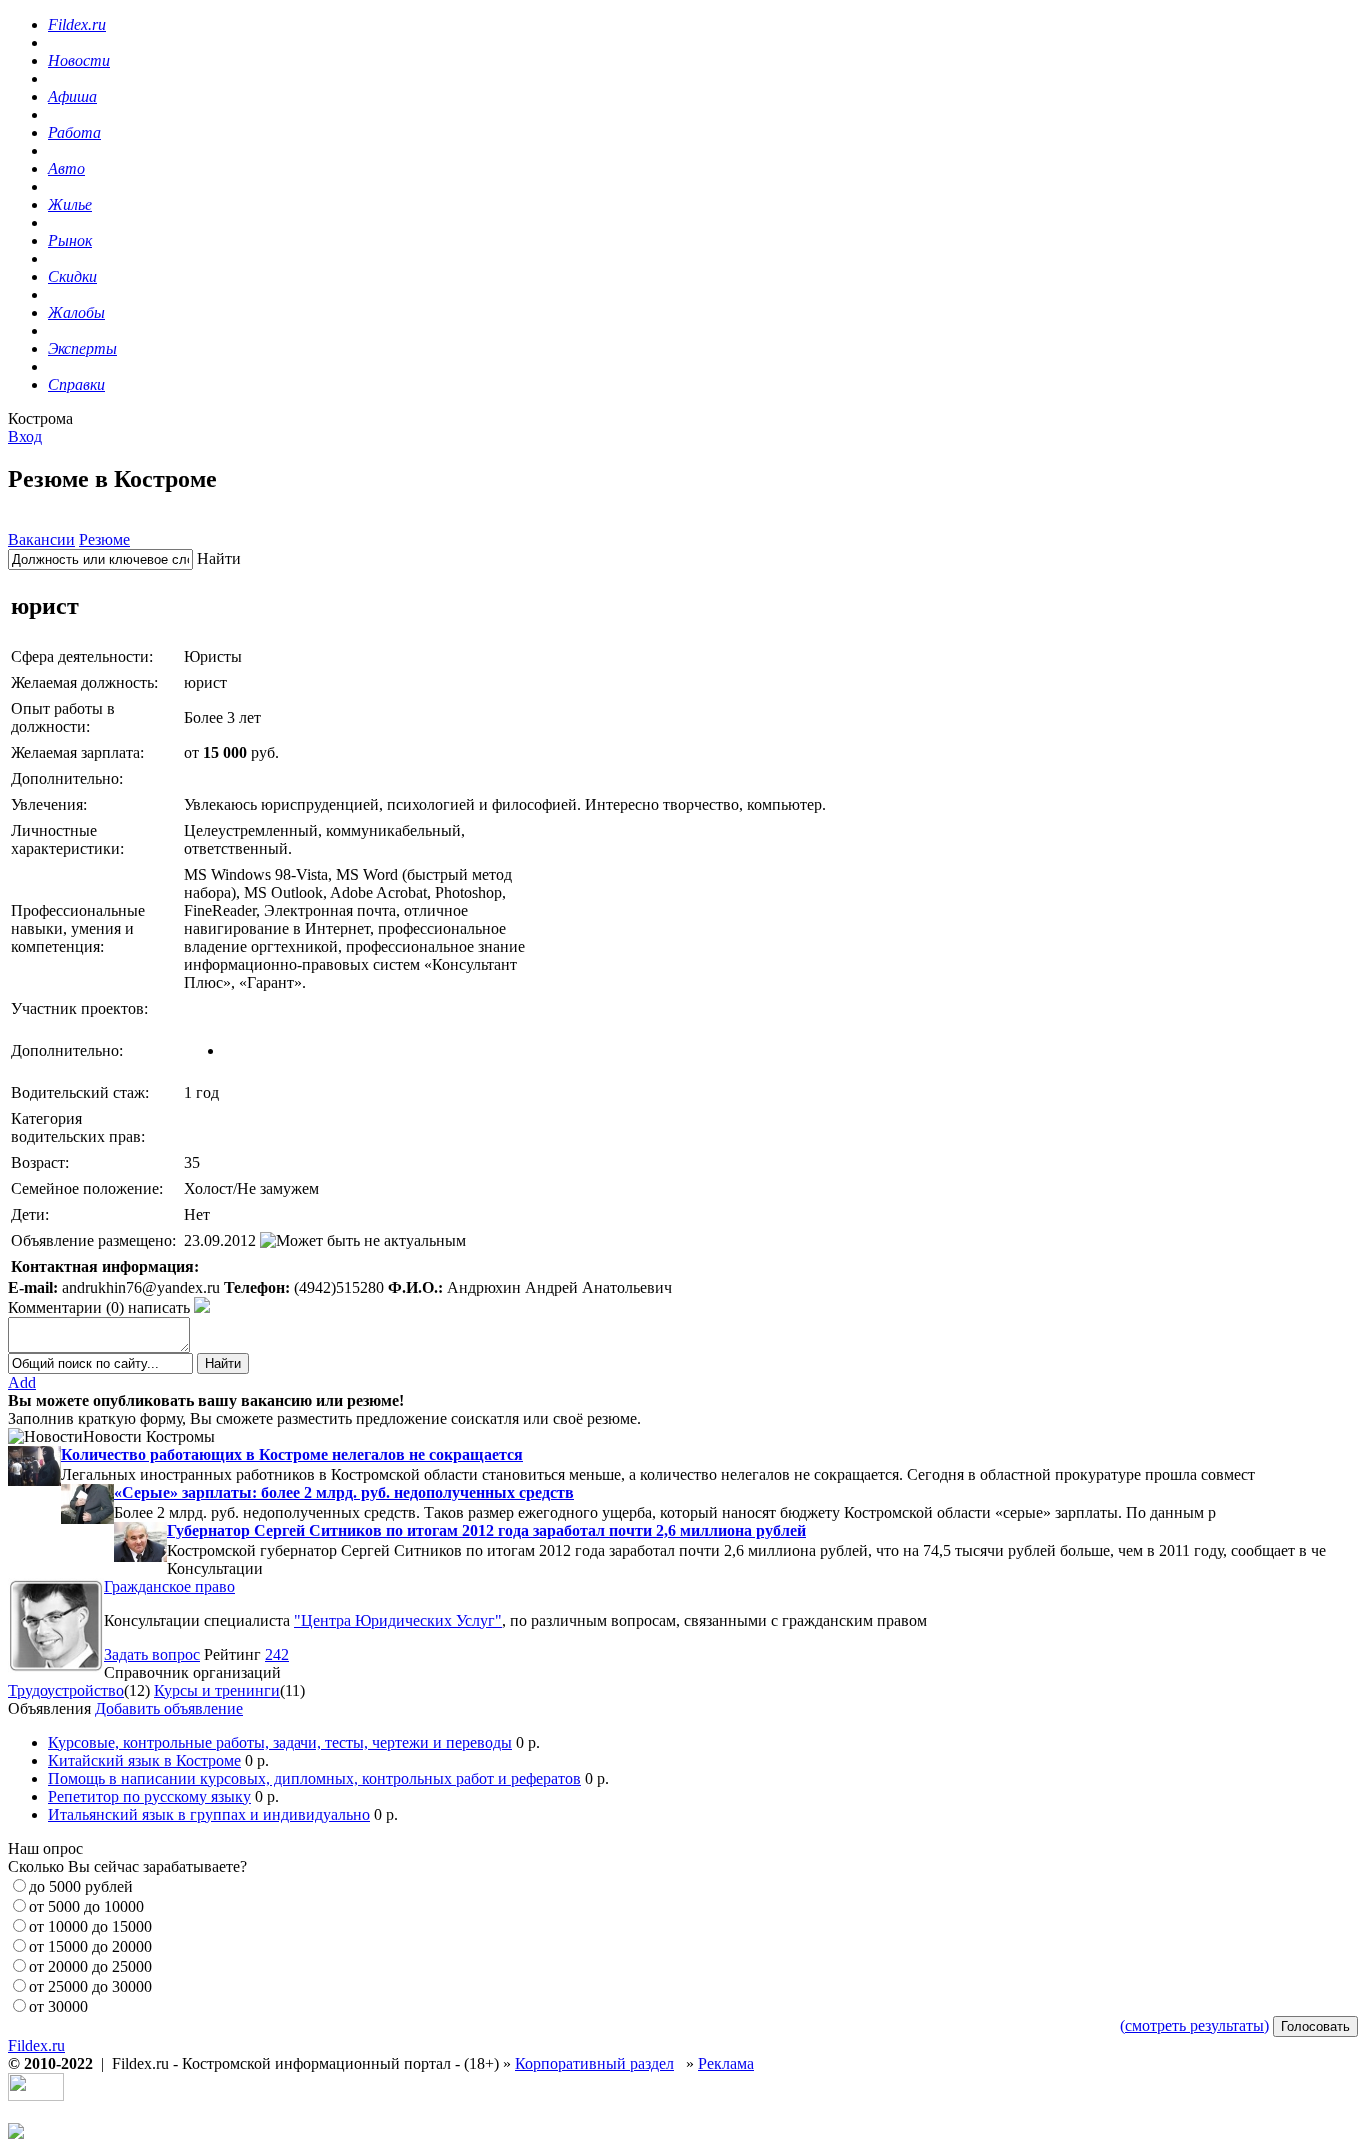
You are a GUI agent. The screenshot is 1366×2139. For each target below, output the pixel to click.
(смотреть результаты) (1194, 2025)
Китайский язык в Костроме (144, 1760)
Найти (219, 558)
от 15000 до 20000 (90, 1946)
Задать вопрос (152, 1654)
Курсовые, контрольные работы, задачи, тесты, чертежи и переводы (280, 1742)
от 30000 (58, 2006)
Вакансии (41, 539)
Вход (25, 436)
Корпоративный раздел (594, 2063)
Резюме (104, 539)
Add (22, 1382)
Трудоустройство (66, 1690)
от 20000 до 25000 (90, 1966)
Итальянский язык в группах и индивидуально (209, 1814)
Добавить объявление (169, 1708)
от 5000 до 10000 (86, 1906)
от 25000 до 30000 (90, 1986)
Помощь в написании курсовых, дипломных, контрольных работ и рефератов (314, 1778)
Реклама (726, 2063)
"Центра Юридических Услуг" (398, 1620)
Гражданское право (169, 1586)
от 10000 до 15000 (90, 1926)
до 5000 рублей (81, 1886)
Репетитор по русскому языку (149, 1796)
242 (277, 1654)
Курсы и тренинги (217, 1690)
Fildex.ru (36, 2045)
